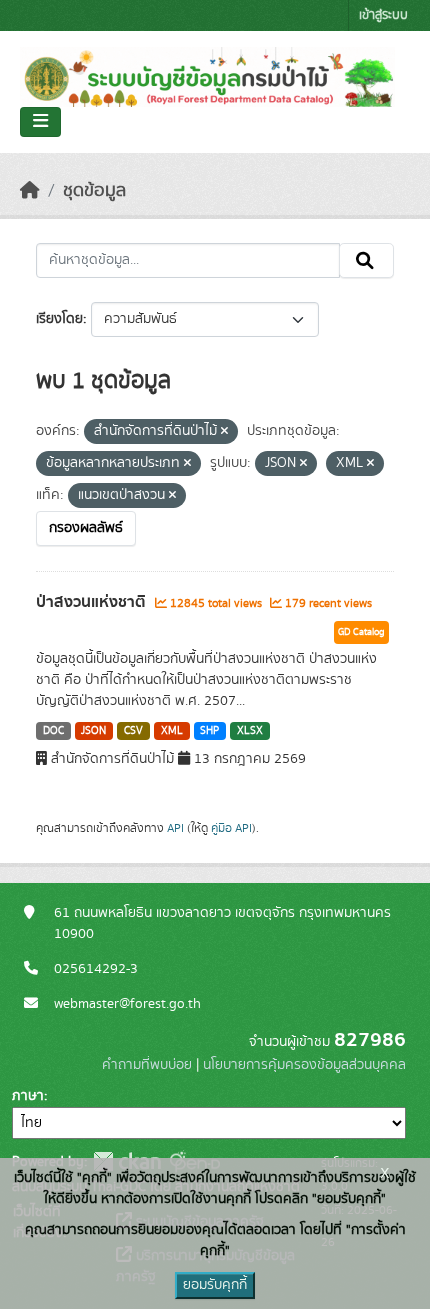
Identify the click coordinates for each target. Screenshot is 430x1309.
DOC (53, 731)
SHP (209, 731)
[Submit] (366, 261)
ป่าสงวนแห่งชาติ (93, 602)
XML (172, 731)
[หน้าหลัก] (30, 191)
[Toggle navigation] (40, 122)
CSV (133, 731)
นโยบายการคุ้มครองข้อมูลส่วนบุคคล (304, 1065)
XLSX (250, 731)
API (175, 828)
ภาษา (28, 1096)
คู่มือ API (231, 828)
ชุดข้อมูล (94, 191)
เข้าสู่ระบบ (383, 15)
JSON (93, 731)
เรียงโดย (59, 319)
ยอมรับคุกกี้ (215, 1285)
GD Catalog (361, 632)
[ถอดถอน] (224, 432)
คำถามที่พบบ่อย (147, 1065)
